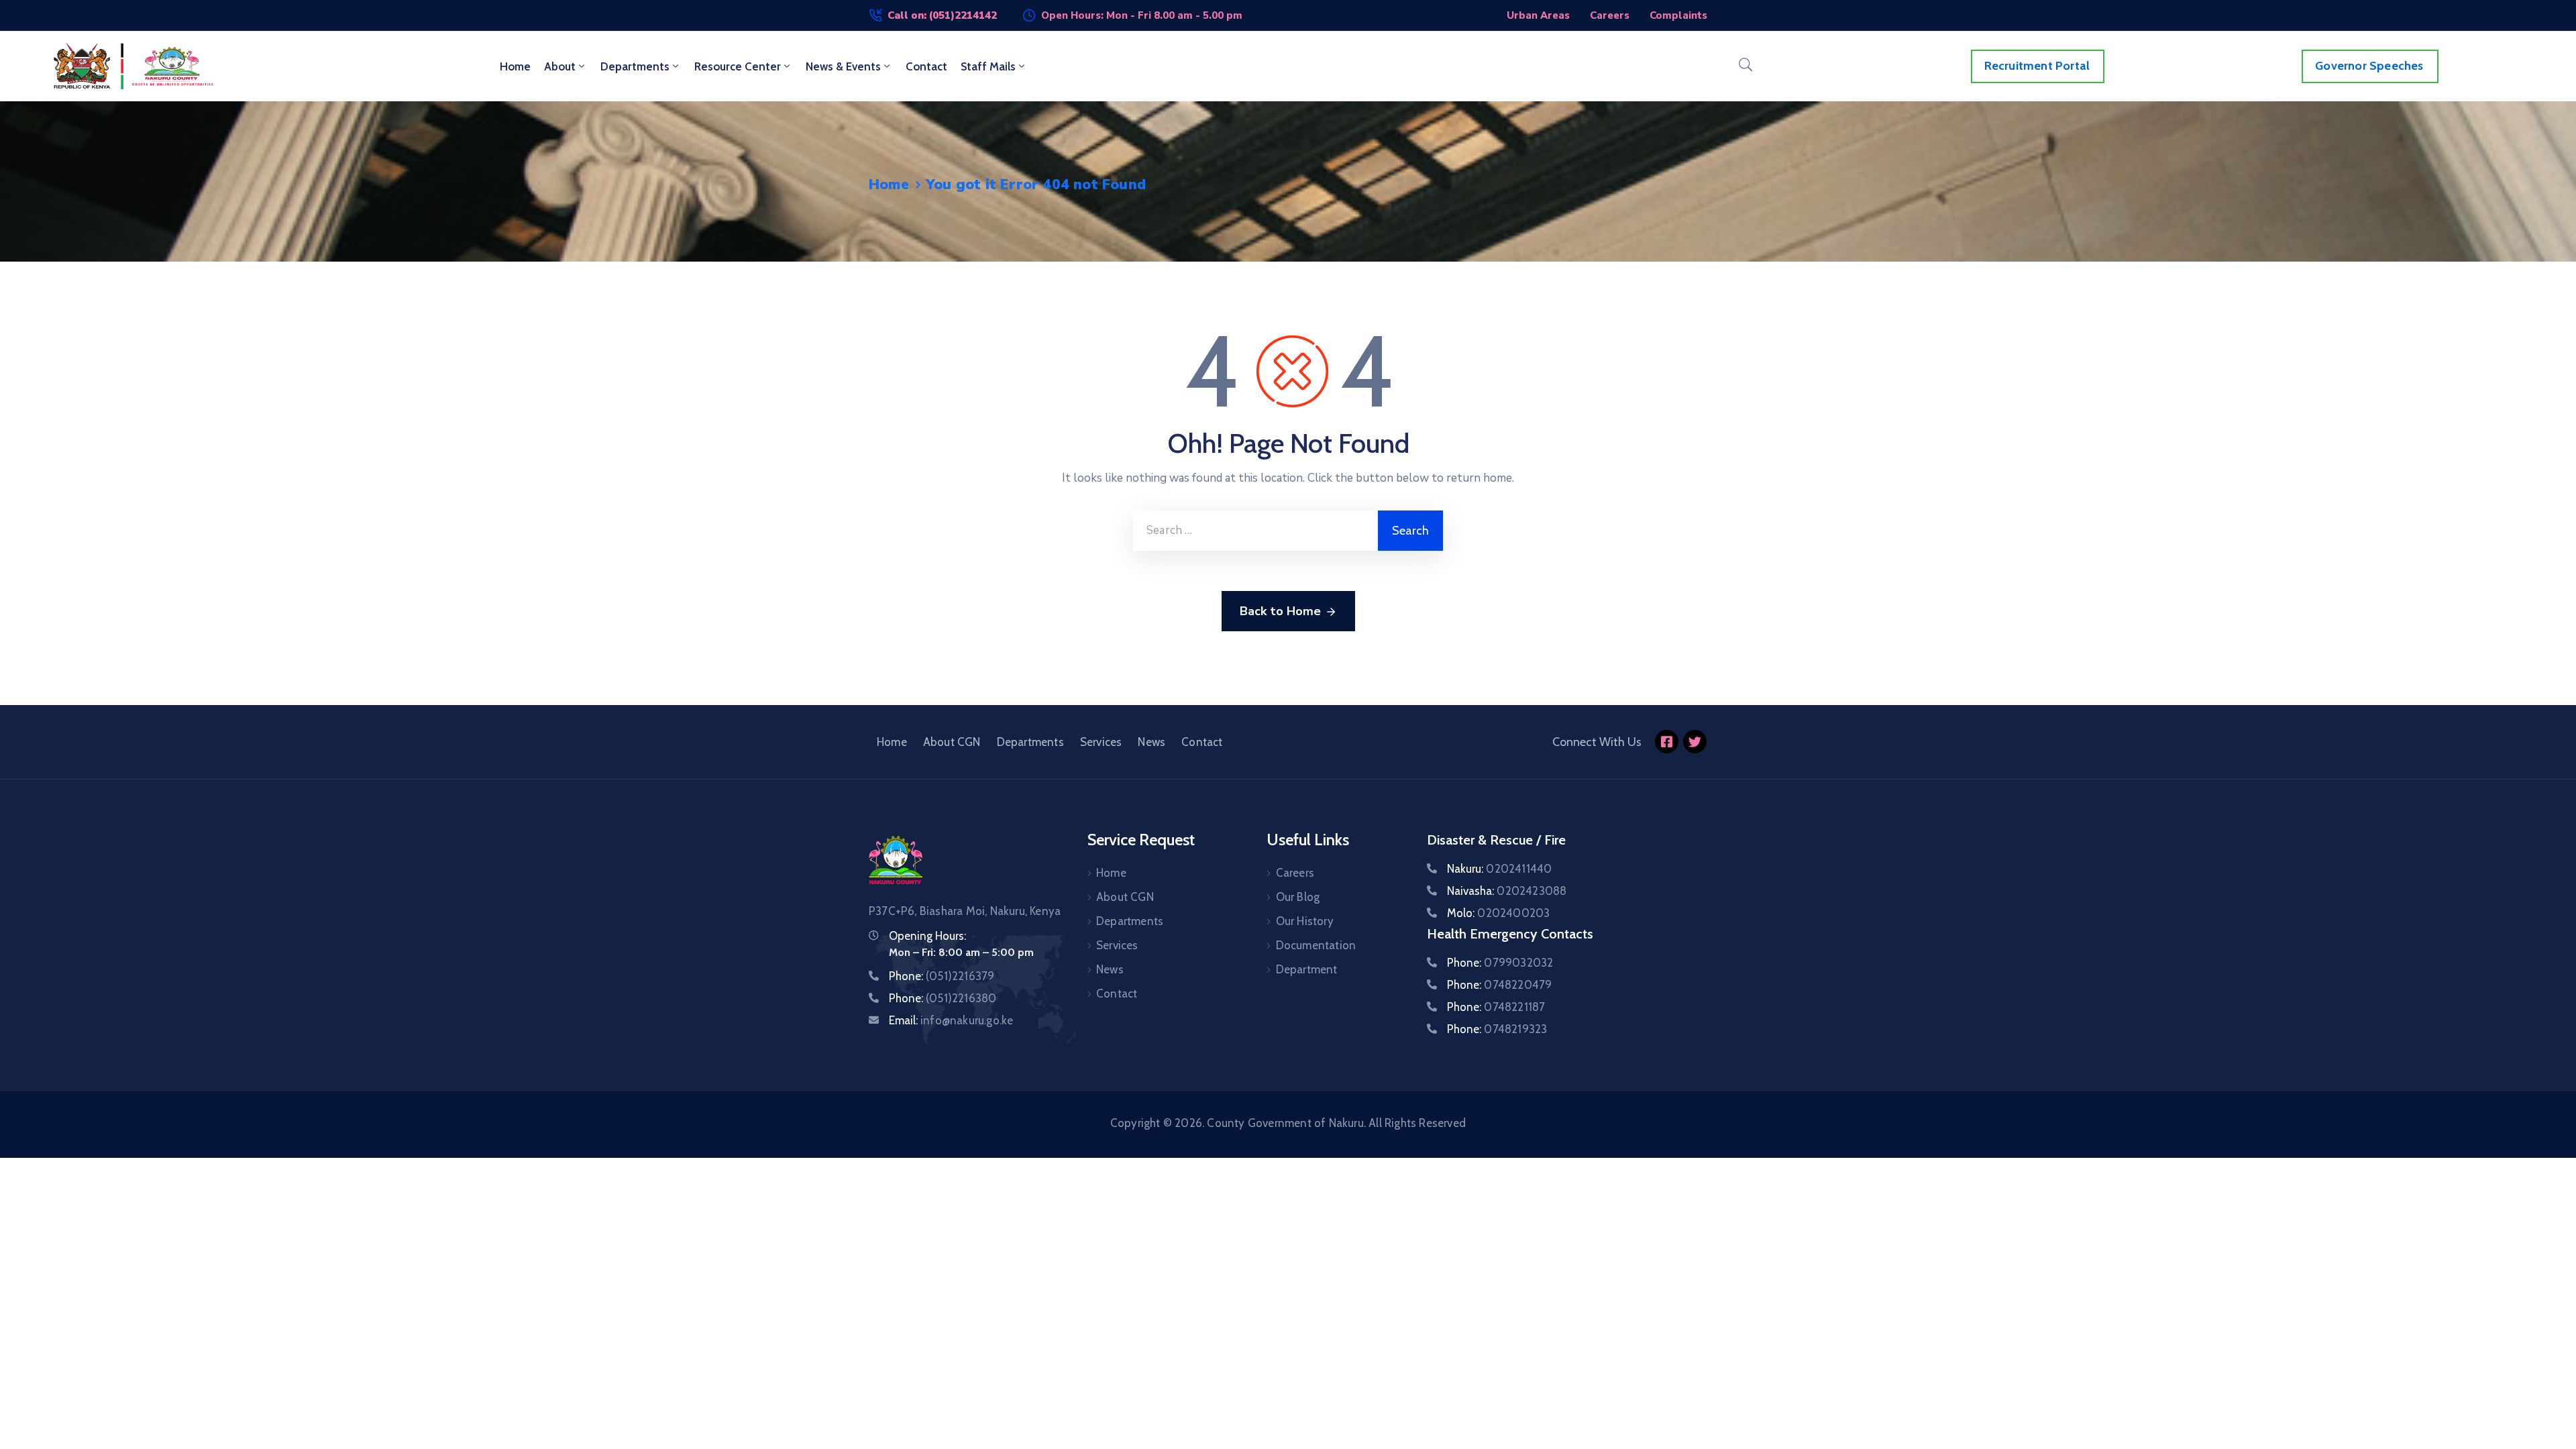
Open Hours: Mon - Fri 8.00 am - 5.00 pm (1142, 15)
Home (515, 66)
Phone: (942, 976)
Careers (1295, 873)
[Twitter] (1695, 742)
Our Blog (1298, 897)
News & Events (843, 66)
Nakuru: (1499, 869)
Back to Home (1280, 611)
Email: (951, 1020)
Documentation (1316, 945)
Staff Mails (988, 66)
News (1151, 742)
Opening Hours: (927, 936)
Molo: (1498, 913)
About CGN (952, 742)
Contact (926, 66)
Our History (1305, 921)
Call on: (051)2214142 (942, 15)
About (560, 66)
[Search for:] (1255, 531)
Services (1101, 742)
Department (1307, 969)
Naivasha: (1507, 891)
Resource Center (738, 66)
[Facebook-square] (1667, 742)
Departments (635, 66)
